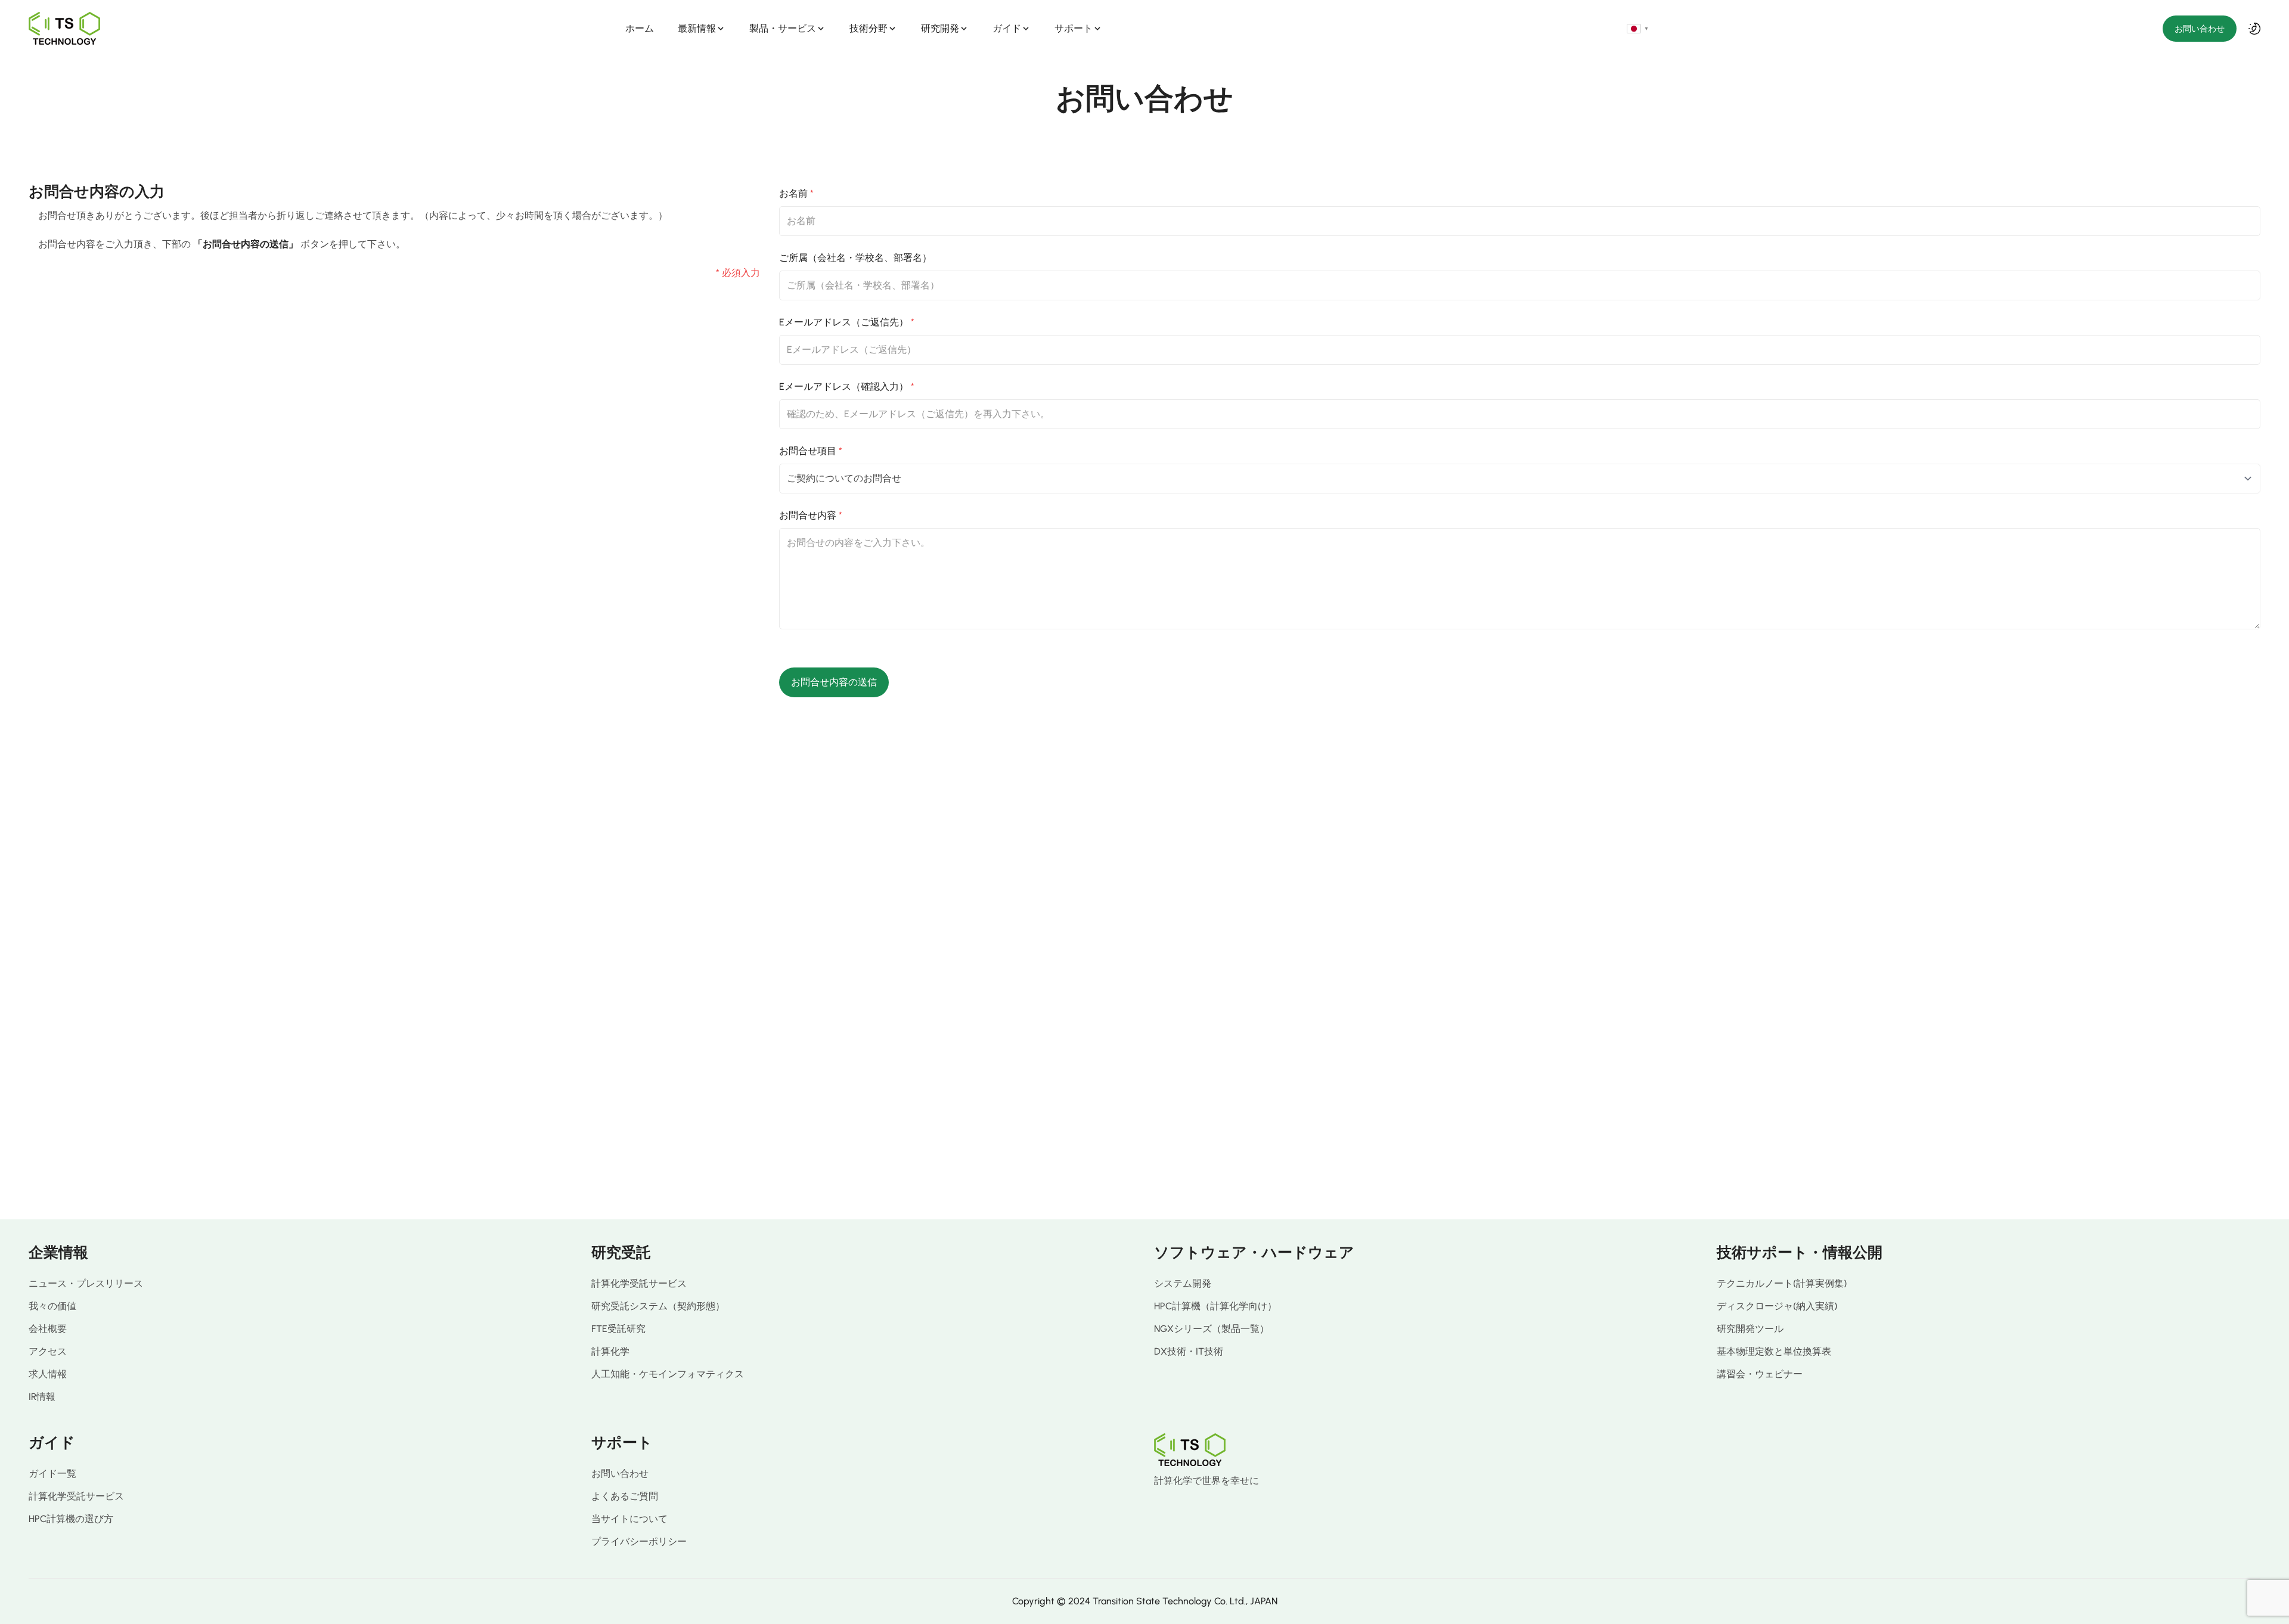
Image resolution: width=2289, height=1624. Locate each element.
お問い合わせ (2200, 29)
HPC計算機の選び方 (71, 1519)
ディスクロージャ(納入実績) (1777, 1306)
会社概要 (48, 1329)
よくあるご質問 (625, 1496)
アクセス (48, 1351)
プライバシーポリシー (639, 1541)
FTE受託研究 (618, 1329)
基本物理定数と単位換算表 (1774, 1351)
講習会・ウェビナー (1760, 1374)
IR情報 (42, 1397)
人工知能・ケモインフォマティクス (668, 1374)
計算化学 (610, 1351)
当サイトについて (629, 1519)
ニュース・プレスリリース (86, 1283)
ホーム (640, 28)
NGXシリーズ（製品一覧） (1212, 1329)
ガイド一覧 (52, 1474)
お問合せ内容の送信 (834, 682)
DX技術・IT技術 (1189, 1351)
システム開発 (1183, 1283)
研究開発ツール (1750, 1329)
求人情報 (48, 1374)
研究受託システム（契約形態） (658, 1306)
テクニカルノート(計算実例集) (1782, 1283)
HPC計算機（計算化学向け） (1215, 1306)
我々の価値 (52, 1306)
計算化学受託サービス (639, 1283)
